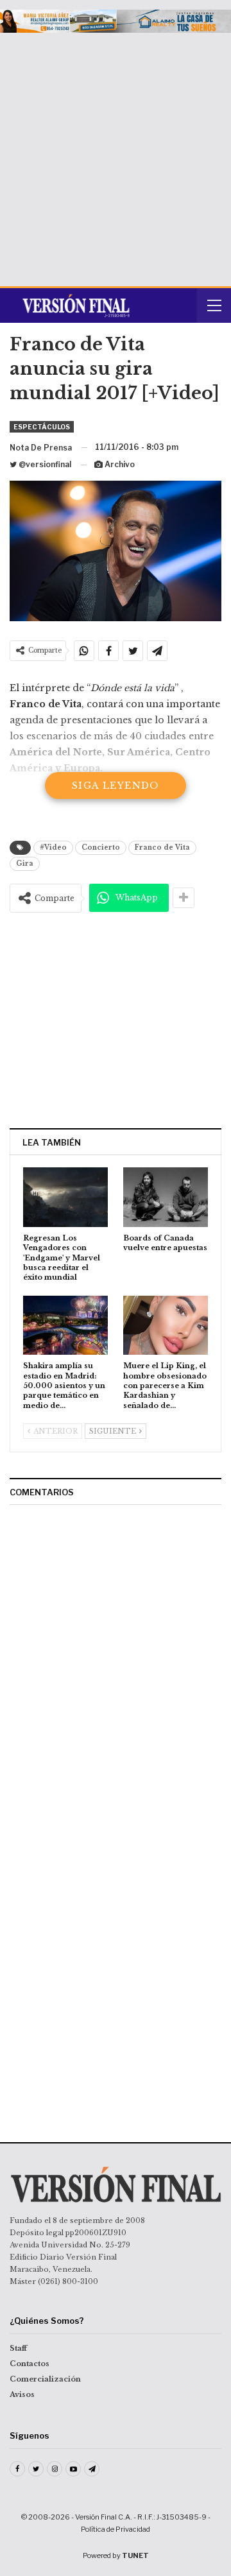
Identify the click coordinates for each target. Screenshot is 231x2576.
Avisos (22, 2394)
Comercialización (45, 2379)
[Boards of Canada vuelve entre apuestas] (166, 1197)
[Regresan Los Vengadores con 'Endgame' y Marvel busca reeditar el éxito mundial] (65, 1197)
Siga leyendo (116, 786)
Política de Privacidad (116, 2529)
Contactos (30, 2364)
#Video (53, 847)
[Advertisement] (116, 155)
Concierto (101, 847)
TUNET (135, 2555)
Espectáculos (42, 427)
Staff (18, 2348)
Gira (25, 863)
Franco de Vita (162, 847)
